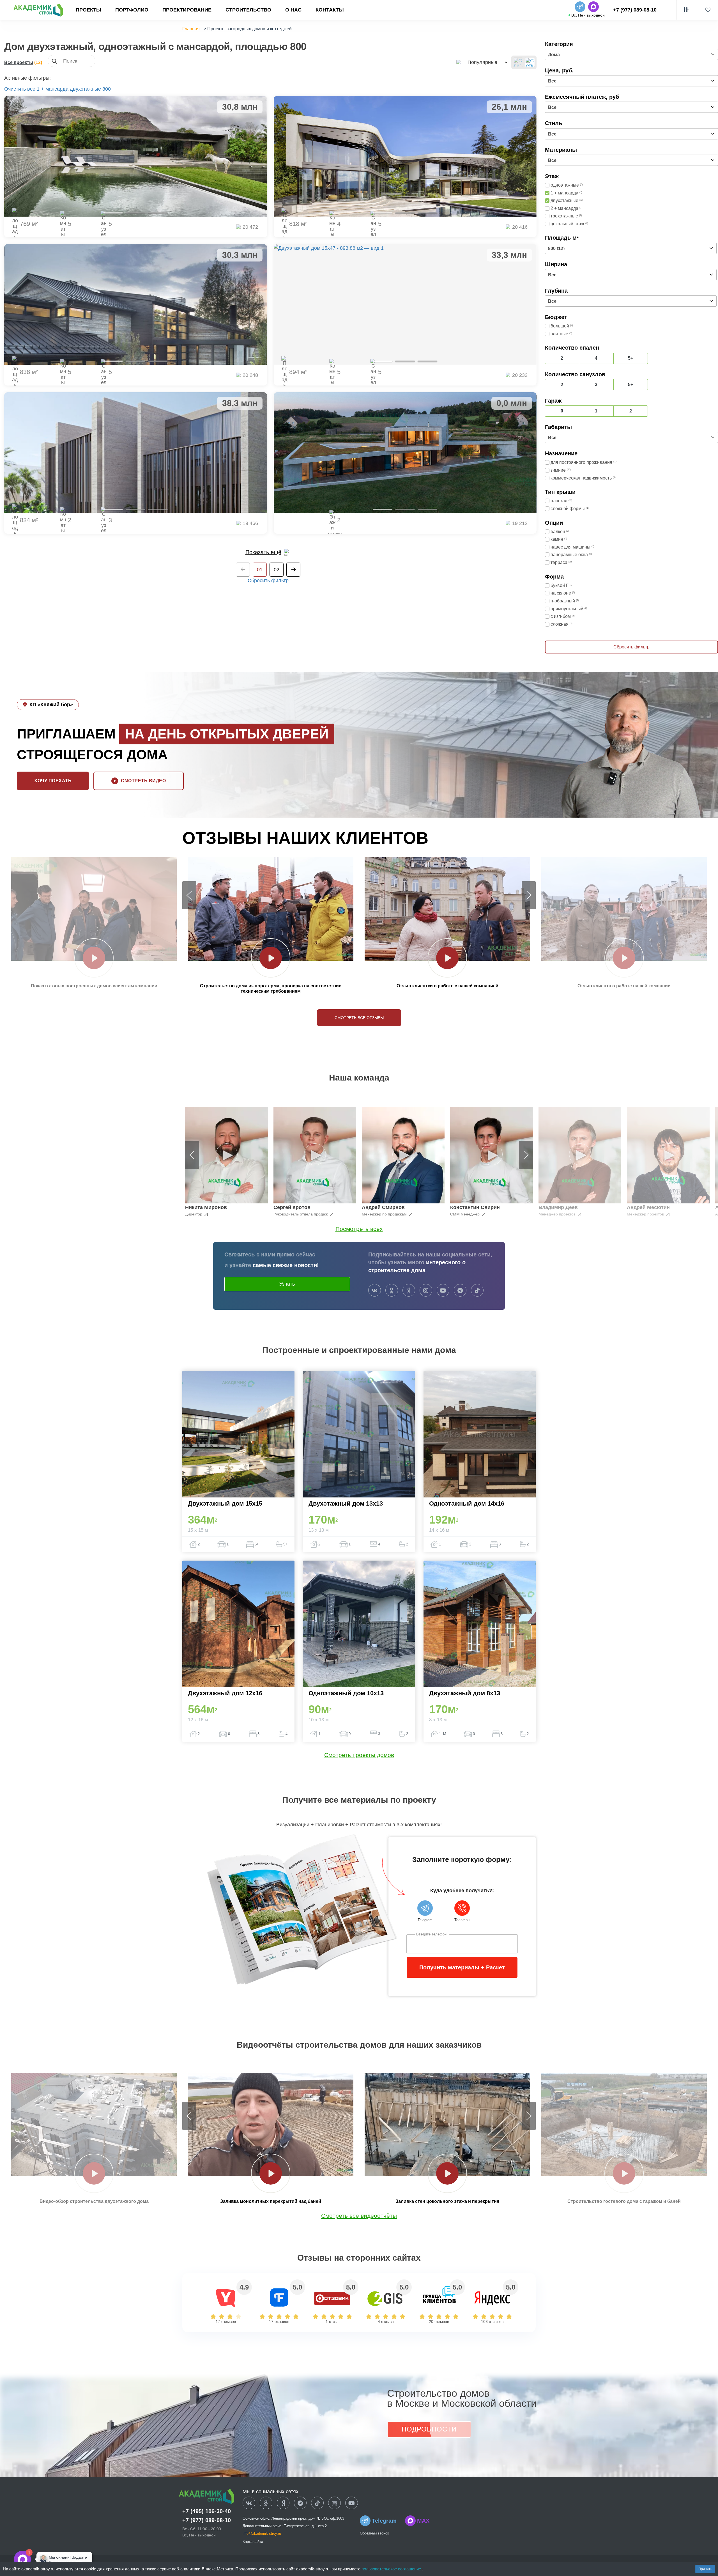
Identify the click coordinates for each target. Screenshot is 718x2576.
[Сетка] (530, 62)
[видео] (94, 958)
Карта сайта (253, 2542)
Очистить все (20, 89)
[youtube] (443, 1291)
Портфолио (132, 10)
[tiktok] (477, 1291)
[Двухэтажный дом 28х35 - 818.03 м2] (405, 156)
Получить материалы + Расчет (462, 1967)
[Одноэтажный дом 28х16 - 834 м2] (136, 453)
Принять (705, 2569)
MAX (423, 2521)
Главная (191, 29)
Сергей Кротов (292, 1207)
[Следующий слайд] (529, 895)
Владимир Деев (558, 1207)
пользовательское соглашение (392, 2569)
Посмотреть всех (359, 1229)
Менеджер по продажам (385, 1214)
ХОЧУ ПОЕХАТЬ (53, 781)
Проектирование (187, 10)
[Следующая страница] (293, 570)
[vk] (375, 1291)
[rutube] (334, 2503)
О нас (293, 10)
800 (107, 89)
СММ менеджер (465, 1214)
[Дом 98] (405, 453)
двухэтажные (85, 89)
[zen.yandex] (409, 1291)
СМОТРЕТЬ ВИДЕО (143, 781)
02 (277, 570)
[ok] (392, 1291)
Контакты (330, 10)
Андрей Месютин (648, 1207)
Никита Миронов (206, 1207)
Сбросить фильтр (268, 581)
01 (260, 570)
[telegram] (460, 1291)
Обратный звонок (374, 2533)
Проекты (88, 10)
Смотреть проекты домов (359, 1755)
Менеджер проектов (558, 1214)
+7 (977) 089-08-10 (635, 10)
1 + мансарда (53, 89)
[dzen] (283, 2503)
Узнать (287, 1284)
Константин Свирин (475, 1207)
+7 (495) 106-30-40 (207, 2511)
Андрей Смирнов (383, 1207)
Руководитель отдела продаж (301, 1214)
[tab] (113, 213)
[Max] (40, 2559)
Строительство (248, 10)
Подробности (429, 2429)
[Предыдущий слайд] (189, 895)
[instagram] (426, 1291)
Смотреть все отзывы (359, 1018)
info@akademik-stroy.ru (262, 2533)
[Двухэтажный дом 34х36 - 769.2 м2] (136, 156)
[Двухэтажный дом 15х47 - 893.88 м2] (405, 304)
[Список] (518, 62)
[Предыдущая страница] (243, 570)
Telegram (384, 2521)
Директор (194, 1214)
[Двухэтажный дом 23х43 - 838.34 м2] (136, 304)
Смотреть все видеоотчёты (359, 2216)
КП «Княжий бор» (51, 705)
